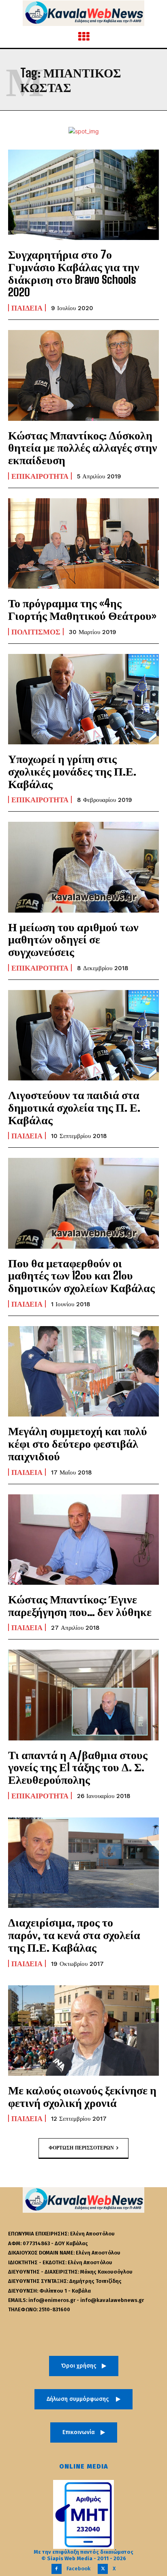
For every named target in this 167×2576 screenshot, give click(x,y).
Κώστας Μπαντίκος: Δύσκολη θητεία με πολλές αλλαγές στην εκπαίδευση (83, 448)
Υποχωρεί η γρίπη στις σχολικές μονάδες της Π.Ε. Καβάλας (72, 771)
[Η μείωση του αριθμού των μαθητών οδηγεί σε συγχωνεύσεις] (83, 867)
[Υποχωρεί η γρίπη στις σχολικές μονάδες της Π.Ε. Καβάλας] (83, 699)
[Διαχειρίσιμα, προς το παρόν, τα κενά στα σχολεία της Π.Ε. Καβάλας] (83, 1863)
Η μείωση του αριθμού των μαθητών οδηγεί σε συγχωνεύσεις (73, 939)
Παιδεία (27, 308)
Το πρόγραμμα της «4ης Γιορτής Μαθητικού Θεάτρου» (82, 609)
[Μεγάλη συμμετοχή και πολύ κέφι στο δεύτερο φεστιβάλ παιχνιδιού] (83, 1371)
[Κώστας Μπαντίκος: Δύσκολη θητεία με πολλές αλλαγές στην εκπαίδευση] (83, 375)
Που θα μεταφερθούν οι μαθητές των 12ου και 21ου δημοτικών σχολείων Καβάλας (81, 1275)
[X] (103, 2569)
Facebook (78, 2568)
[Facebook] (57, 2569)
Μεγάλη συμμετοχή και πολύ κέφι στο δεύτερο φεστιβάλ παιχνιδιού (78, 1443)
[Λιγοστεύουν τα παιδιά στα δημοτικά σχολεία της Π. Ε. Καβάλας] (83, 1035)
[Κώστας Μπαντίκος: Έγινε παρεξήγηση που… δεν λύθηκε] (83, 1540)
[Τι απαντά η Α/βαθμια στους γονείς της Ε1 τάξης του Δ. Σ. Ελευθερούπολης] (83, 1695)
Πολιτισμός (36, 632)
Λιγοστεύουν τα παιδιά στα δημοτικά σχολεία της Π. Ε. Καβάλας (74, 1107)
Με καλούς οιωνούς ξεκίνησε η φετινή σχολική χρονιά (82, 2096)
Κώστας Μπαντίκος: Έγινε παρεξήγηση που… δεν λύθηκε (80, 1605)
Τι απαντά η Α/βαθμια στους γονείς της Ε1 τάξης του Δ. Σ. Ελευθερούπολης (78, 1767)
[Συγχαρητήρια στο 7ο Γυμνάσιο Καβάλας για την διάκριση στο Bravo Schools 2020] (83, 195)
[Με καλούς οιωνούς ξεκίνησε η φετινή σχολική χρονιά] (83, 2031)
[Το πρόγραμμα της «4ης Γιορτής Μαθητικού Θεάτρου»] (83, 543)
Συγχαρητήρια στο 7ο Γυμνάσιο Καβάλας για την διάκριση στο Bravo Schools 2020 (74, 273)
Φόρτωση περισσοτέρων (81, 2148)
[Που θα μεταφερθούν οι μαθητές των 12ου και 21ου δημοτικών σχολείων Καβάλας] (83, 1203)
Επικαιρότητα (40, 476)
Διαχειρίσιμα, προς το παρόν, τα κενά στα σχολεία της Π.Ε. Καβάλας (74, 1935)
